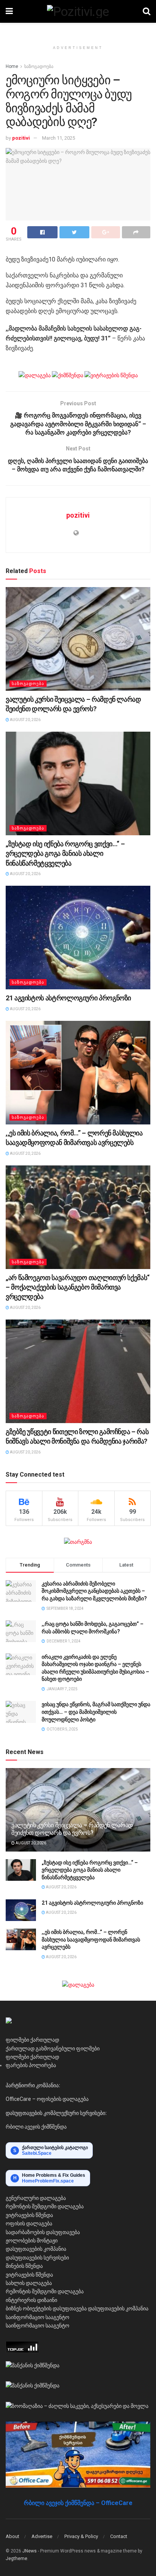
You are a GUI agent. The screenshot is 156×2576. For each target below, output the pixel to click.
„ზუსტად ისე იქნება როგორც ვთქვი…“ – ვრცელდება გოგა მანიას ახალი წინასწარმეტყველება (65, 853)
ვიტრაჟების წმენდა (29, 2215)
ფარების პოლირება (31, 2065)
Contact (119, 2536)
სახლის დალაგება (29, 2283)
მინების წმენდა (24, 2266)
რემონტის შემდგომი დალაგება (45, 2206)
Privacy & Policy (81, 2536)
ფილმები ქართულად (32, 2040)
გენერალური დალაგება (36, 2198)
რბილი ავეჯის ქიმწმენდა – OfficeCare (78, 2503)
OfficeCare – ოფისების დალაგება (47, 2099)
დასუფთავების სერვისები (37, 2258)
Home (12, 66)
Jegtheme (16, 2559)
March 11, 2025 (58, 138)
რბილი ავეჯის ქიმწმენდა (36, 2127)
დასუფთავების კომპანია (36, 2249)
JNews (30, 2551)
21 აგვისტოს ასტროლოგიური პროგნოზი (68, 998)
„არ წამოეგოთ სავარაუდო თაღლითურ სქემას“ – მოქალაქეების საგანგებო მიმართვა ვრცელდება (78, 1287)
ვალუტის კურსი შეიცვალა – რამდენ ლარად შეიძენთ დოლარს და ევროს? (72, 1829)
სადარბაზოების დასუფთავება (43, 2232)
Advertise (42, 2536)
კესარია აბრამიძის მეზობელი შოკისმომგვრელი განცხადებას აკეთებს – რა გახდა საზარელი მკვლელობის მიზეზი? (94, 1591)
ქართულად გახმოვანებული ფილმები (53, 2049)
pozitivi (21, 138)
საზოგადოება (39, 66)
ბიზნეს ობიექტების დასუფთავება (46, 2308)
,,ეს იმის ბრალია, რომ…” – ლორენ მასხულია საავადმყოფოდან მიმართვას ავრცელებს (91, 1939)
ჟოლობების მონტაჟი (32, 2241)
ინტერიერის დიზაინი (31, 2300)
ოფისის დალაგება (29, 2223)
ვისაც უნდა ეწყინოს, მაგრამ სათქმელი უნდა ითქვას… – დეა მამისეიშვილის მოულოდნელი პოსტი (96, 1712)
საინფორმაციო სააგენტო (37, 2317)
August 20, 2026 (25, 720)
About (12, 2536)
